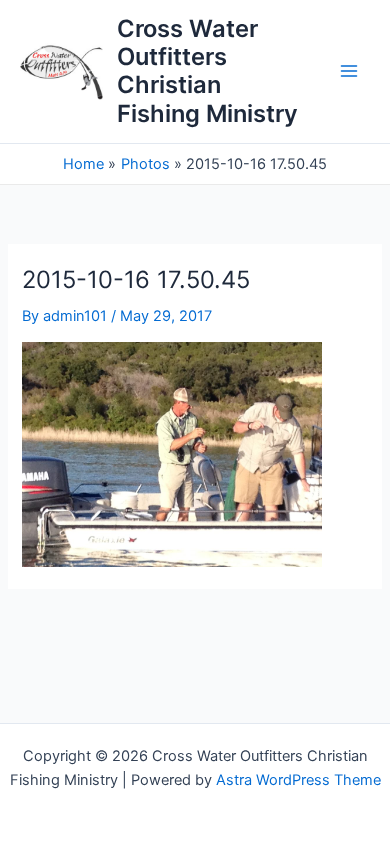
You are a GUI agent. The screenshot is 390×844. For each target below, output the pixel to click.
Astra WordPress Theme (298, 780)
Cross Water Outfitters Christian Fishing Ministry (207, 71)
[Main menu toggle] (349, 72)
